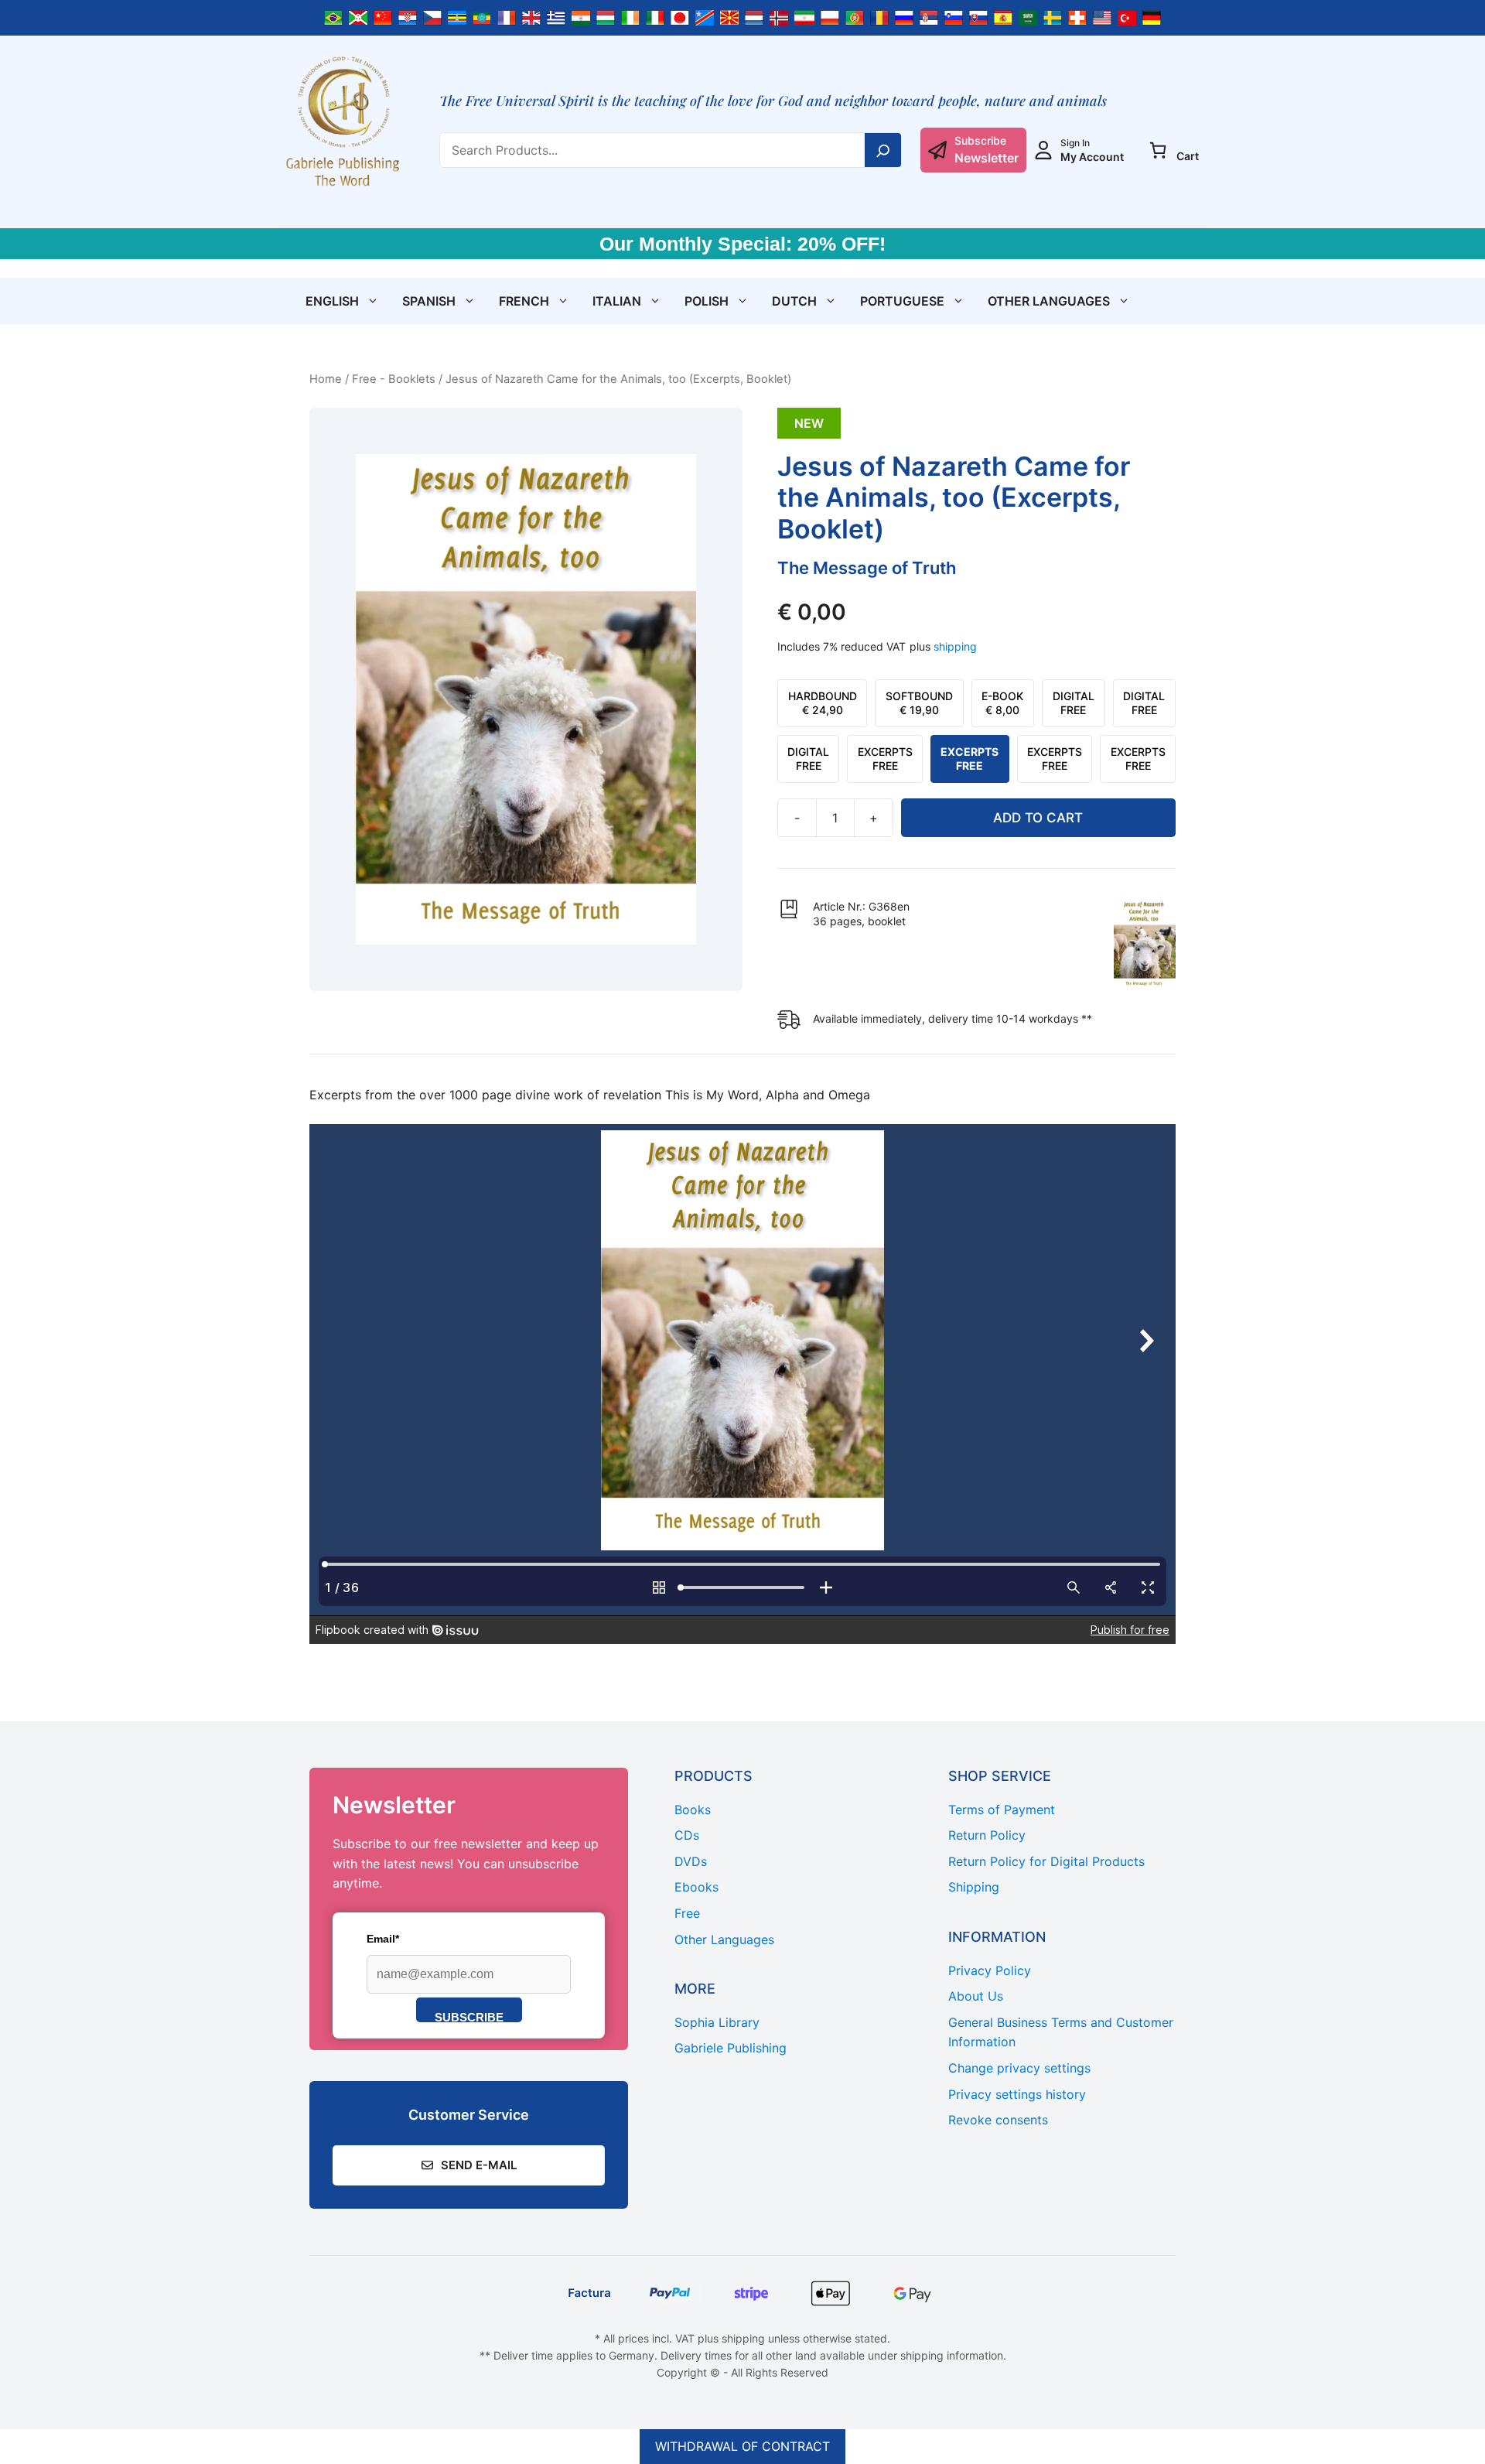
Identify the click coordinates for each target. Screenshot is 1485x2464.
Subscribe (469, 2016)
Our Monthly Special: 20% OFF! (742, 244)
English (332, 301)
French (524, 301)
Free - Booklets (394, 379)
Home (326, 379)
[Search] (883, 150)
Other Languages (1049, 301)
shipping (955, 646)
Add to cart (1038, 818)
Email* (383, 1939)
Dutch (794, 301)
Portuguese (902, 301)
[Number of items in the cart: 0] (1158, 150)
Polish (707, 301)
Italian (617, 301)
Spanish (429, 301)
